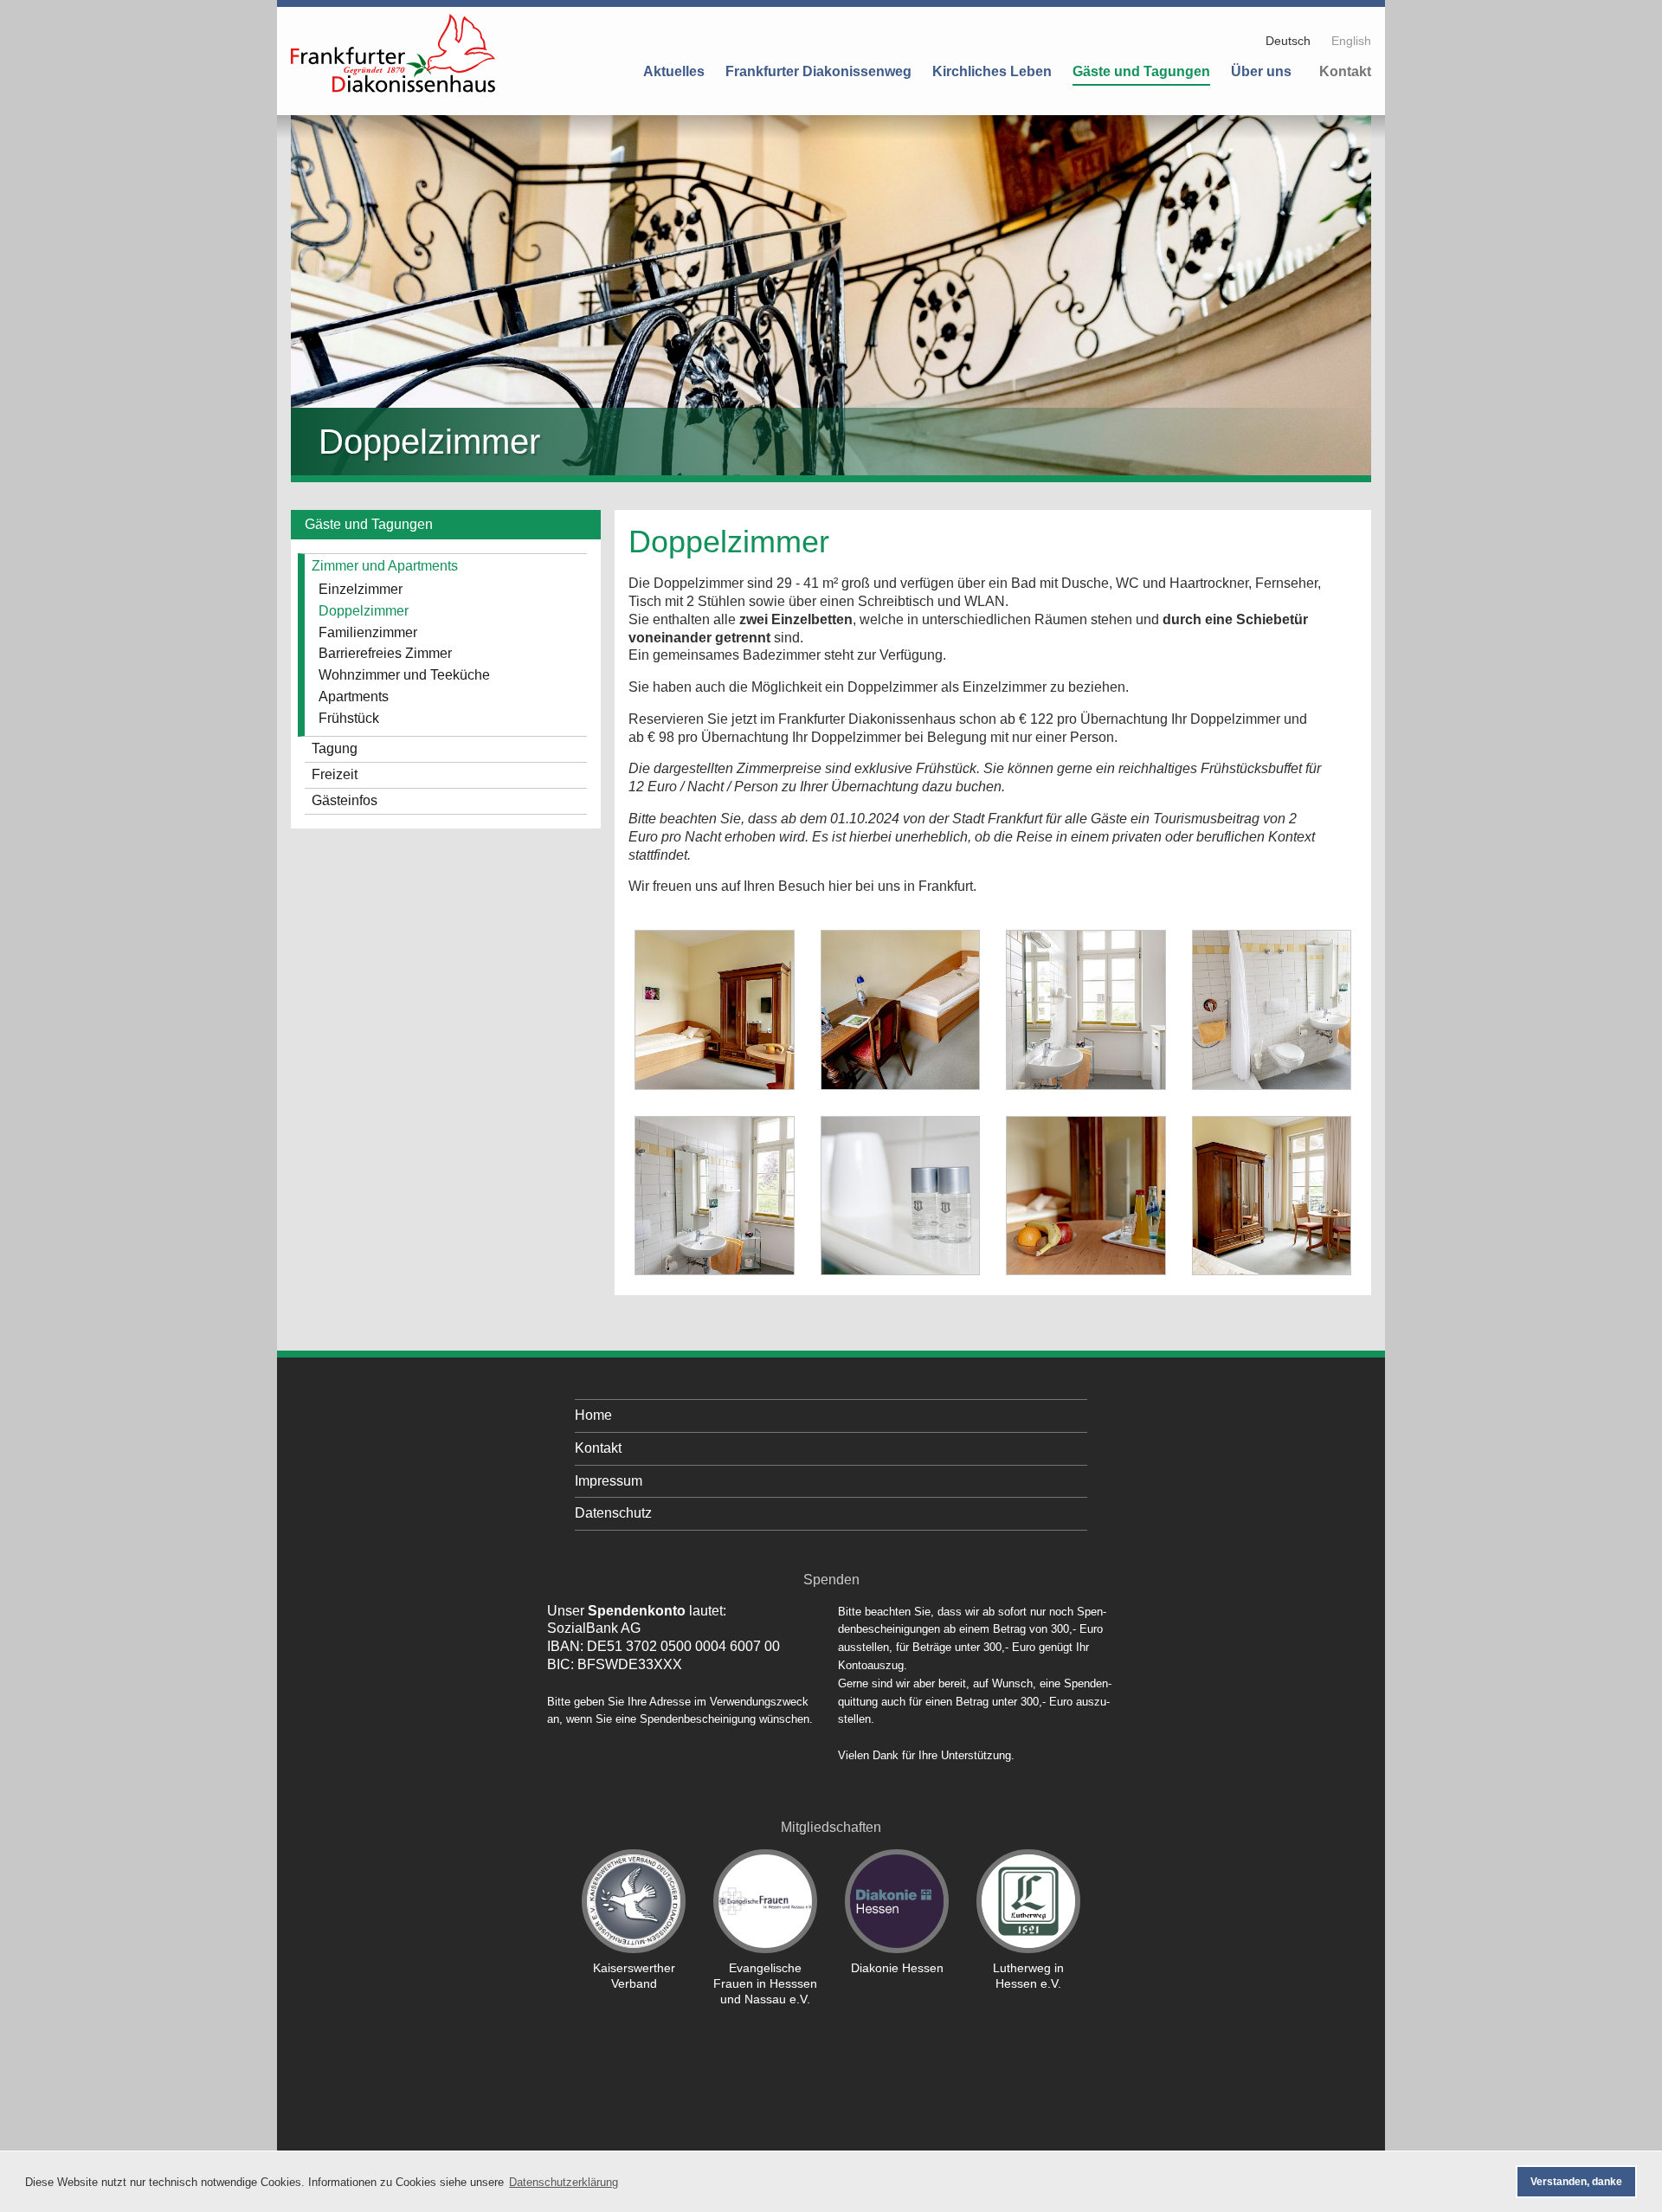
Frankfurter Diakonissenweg (818, 71)
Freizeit (335, 774)
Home (593, 1415)
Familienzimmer (368, 632)
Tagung (335, 748)
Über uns (1261, 71)
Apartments (354, 696)
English (1351, 41)
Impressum (609, 1481)
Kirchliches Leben (992, 71)
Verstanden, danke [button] (1576, 2182)
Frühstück (349, 718)
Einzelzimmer (361, 589)
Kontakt (1345, 71)
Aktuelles (674, 71)
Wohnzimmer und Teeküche (404, 675)
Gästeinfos (345, 800)
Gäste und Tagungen (1141, 71)
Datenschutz (613, 1513)
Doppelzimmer (364, 611)
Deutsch (1288, 41)
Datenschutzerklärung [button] (564, 2182)
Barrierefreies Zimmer (385, 653)
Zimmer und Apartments (385, 566)
